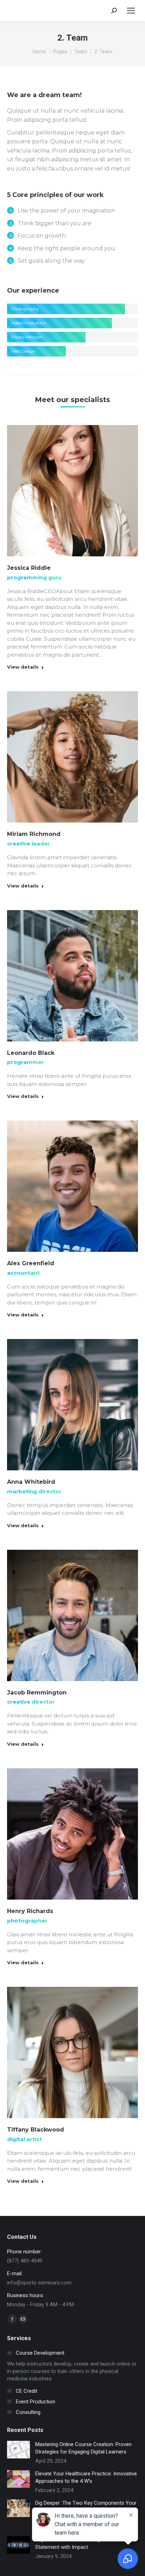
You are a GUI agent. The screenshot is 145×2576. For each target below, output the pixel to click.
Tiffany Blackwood (36, 2130)
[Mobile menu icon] (131, 11)
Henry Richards (30, 1911)
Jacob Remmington (37, 1693)
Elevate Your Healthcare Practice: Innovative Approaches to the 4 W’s (86, 2477)
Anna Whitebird (31, 1482)
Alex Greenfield (31, 1263)
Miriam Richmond (34, 834)
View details (23, 667)
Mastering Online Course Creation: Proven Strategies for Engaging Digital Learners (83, 2448)
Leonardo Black (31, 1053)
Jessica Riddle (29, 568)
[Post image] (18, 2450)
